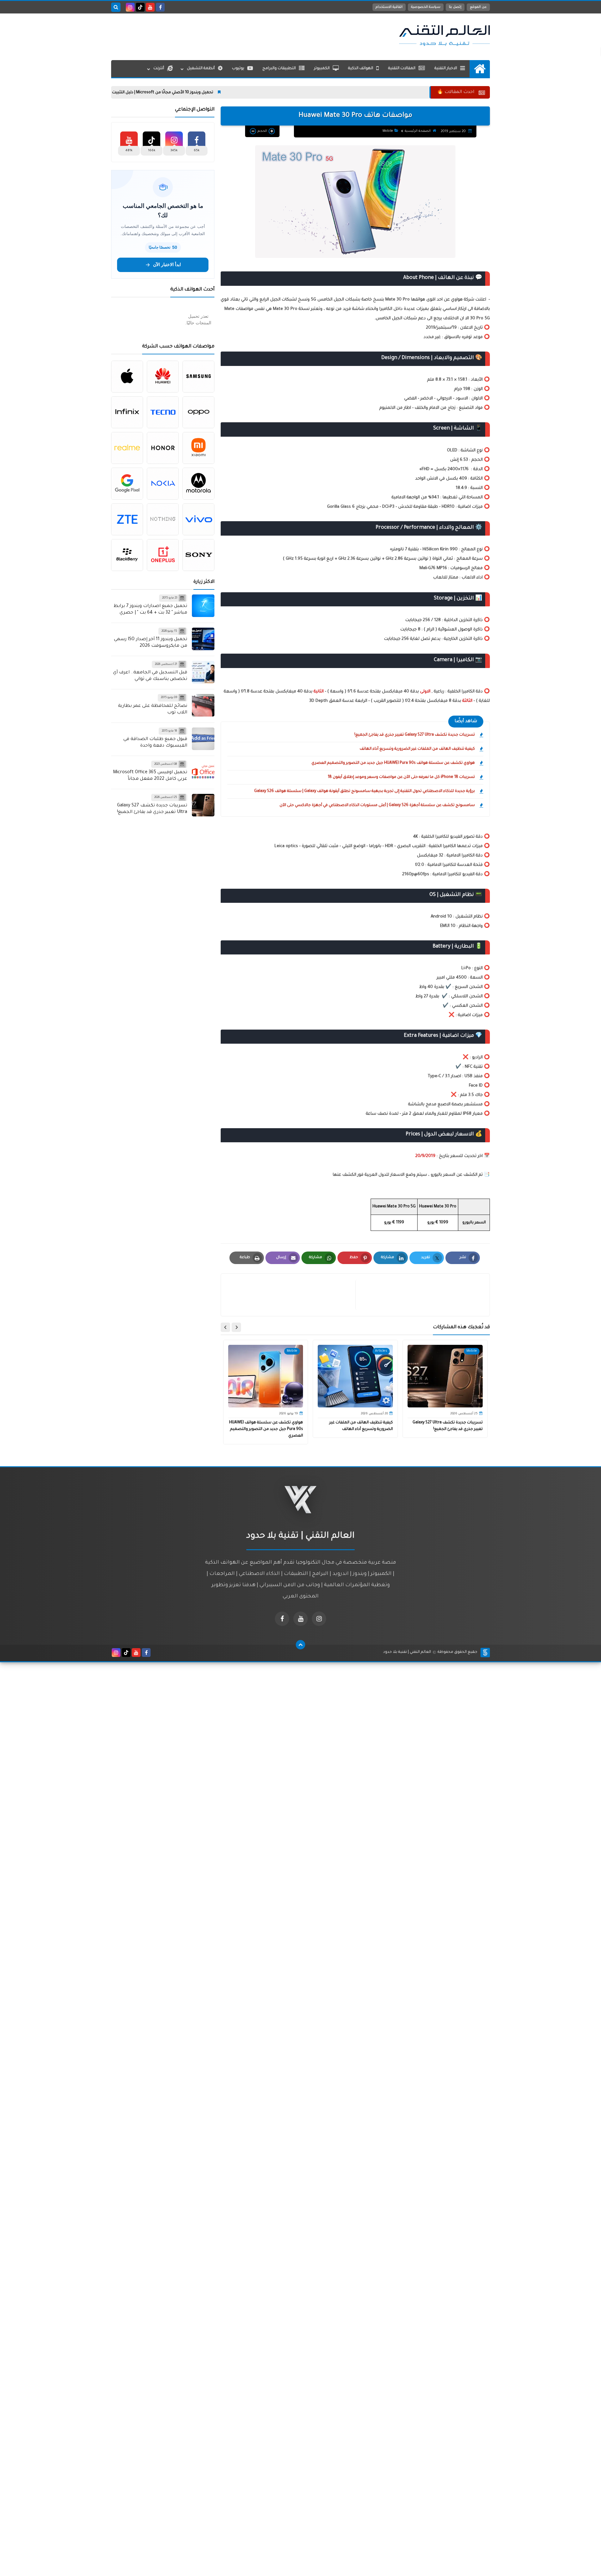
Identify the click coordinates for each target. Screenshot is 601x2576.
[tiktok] (140, 7)
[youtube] (150, 7)
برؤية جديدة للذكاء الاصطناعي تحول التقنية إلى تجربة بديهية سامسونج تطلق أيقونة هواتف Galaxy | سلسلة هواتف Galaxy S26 (365, 791)
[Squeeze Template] (485, 1653)
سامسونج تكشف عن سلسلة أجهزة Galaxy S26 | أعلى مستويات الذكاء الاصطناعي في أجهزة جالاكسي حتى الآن (377, 805)
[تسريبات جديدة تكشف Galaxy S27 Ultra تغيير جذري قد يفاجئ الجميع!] (203, 805)
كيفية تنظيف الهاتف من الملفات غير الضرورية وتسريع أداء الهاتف (417, 749)
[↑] (300, 1645)
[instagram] (130, 7)
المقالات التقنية (402, 69)
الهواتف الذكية (361, 69)
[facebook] (160, 7)
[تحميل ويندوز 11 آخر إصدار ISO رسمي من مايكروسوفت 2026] (203, 639)
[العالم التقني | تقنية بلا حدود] (444, 35)
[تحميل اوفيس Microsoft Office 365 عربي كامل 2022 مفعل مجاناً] (203, 772)
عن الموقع (478, 7)
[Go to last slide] (236, 1327)
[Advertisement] (225, 35)
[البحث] (116, 7)
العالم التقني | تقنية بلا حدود (407, 1652)
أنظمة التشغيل (201, 69)
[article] (291, 1295)
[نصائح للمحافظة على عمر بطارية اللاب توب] (203, 705)
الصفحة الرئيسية (418, 131)
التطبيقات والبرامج (279, 69)
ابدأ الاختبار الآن (167, 265)
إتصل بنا (455, 7)
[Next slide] (225, 1327)
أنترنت (159, 69)
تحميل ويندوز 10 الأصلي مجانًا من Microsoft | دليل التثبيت (234, 93)
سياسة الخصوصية (426, 7)
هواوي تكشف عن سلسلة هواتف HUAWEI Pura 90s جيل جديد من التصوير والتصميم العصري (393, 763)
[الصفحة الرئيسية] (480, 69)
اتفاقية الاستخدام (389, 7)
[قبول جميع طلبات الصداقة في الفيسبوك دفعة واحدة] (203, 739)
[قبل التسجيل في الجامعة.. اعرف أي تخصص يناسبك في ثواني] (203, 672)
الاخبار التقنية (446, 69)
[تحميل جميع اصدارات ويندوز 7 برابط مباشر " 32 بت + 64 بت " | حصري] (203, 606)
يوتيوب (238, 69)
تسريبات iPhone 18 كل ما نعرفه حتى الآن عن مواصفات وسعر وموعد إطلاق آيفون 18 (401, 777)
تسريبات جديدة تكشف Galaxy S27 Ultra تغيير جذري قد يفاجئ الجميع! (415, 735)
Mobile (388, 131)
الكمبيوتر (322, 69)
